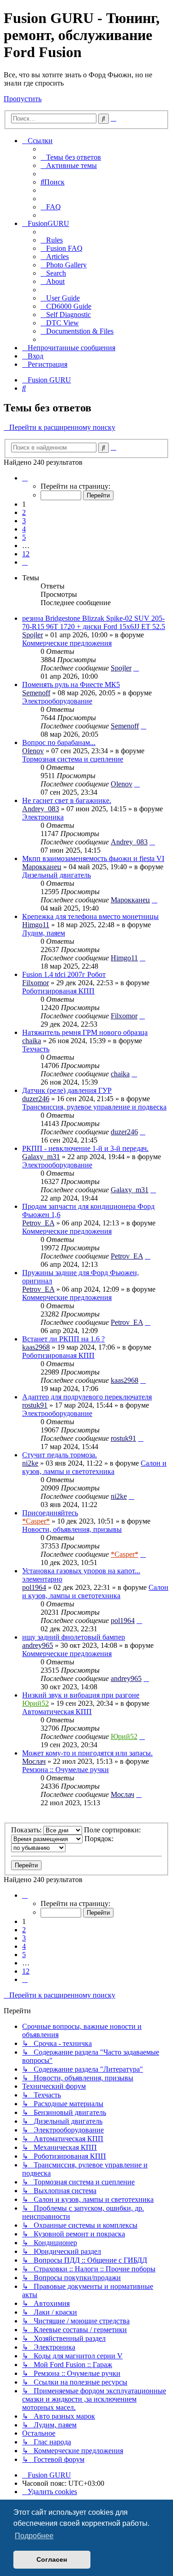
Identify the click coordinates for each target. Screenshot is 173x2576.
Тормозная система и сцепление (73, 759)
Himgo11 (36, 925)
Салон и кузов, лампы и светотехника (94, 1467)
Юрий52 (36, 1703)
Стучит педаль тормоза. (60, 1455)
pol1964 (34, 1587)
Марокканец (42, 867)
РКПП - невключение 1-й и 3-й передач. (85, 1148)
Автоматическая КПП (57, 1712)
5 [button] (24, 537)
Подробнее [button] (34, 2536)
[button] (25, 478)
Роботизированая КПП (58, 991)
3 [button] (24, 521)
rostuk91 (35, 1405)
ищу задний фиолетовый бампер (74, 1637)
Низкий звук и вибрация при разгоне (81, 1695)
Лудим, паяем (44, 933)
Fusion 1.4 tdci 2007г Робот (64, 974)
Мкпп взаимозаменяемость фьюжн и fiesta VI (93, 858)
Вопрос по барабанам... (59, 742)
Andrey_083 (41, 809)
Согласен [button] (52, 2559)
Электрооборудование (57, 701)
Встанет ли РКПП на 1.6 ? (63, 1339)
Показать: (27, 1830)
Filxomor (36, 983)
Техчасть (36, 1049)
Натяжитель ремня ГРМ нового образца (85, 1032)
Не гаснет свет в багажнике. (67, 800)
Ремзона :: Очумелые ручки (66, 1770)
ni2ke (30, 1463)
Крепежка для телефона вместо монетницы (90, 916)
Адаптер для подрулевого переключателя (87, 1397)
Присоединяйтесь (50, 1513)
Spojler (33, 635)
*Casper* (36, 1521)
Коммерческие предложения (67, 643)
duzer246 (36, 1099)
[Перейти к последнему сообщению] (136, 668)
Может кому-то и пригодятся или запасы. (87, 1753)
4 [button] (24, 529)
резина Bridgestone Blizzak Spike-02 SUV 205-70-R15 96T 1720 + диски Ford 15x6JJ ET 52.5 (94, 622)
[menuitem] (71, 157)
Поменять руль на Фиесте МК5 (71, 684)
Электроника (43, 817)
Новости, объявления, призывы (72, 1529)
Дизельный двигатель (57, 875)
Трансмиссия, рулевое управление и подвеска (94, 1107)
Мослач (34, 1761)
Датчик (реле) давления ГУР (67, 1090)
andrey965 (38, 1645)
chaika (32, 1041)
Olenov (33, 751)
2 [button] (24, 512)
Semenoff (36, 693)
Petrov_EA (38, 1223)
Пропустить (23, 99)
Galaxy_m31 (41, 1157)
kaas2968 (36, 1347)
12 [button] (26, 554)
